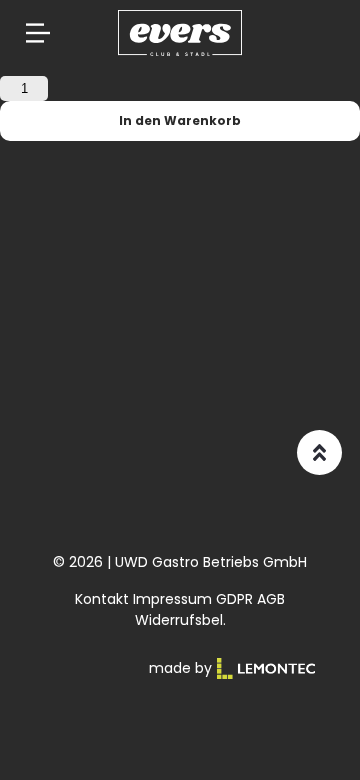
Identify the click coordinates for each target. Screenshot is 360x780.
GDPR (234, 599)
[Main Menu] (38, 33)
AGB (271, 599)
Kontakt (102, 599)
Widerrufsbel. (180, 620)
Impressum (172, 599)
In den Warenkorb (180, 120)
